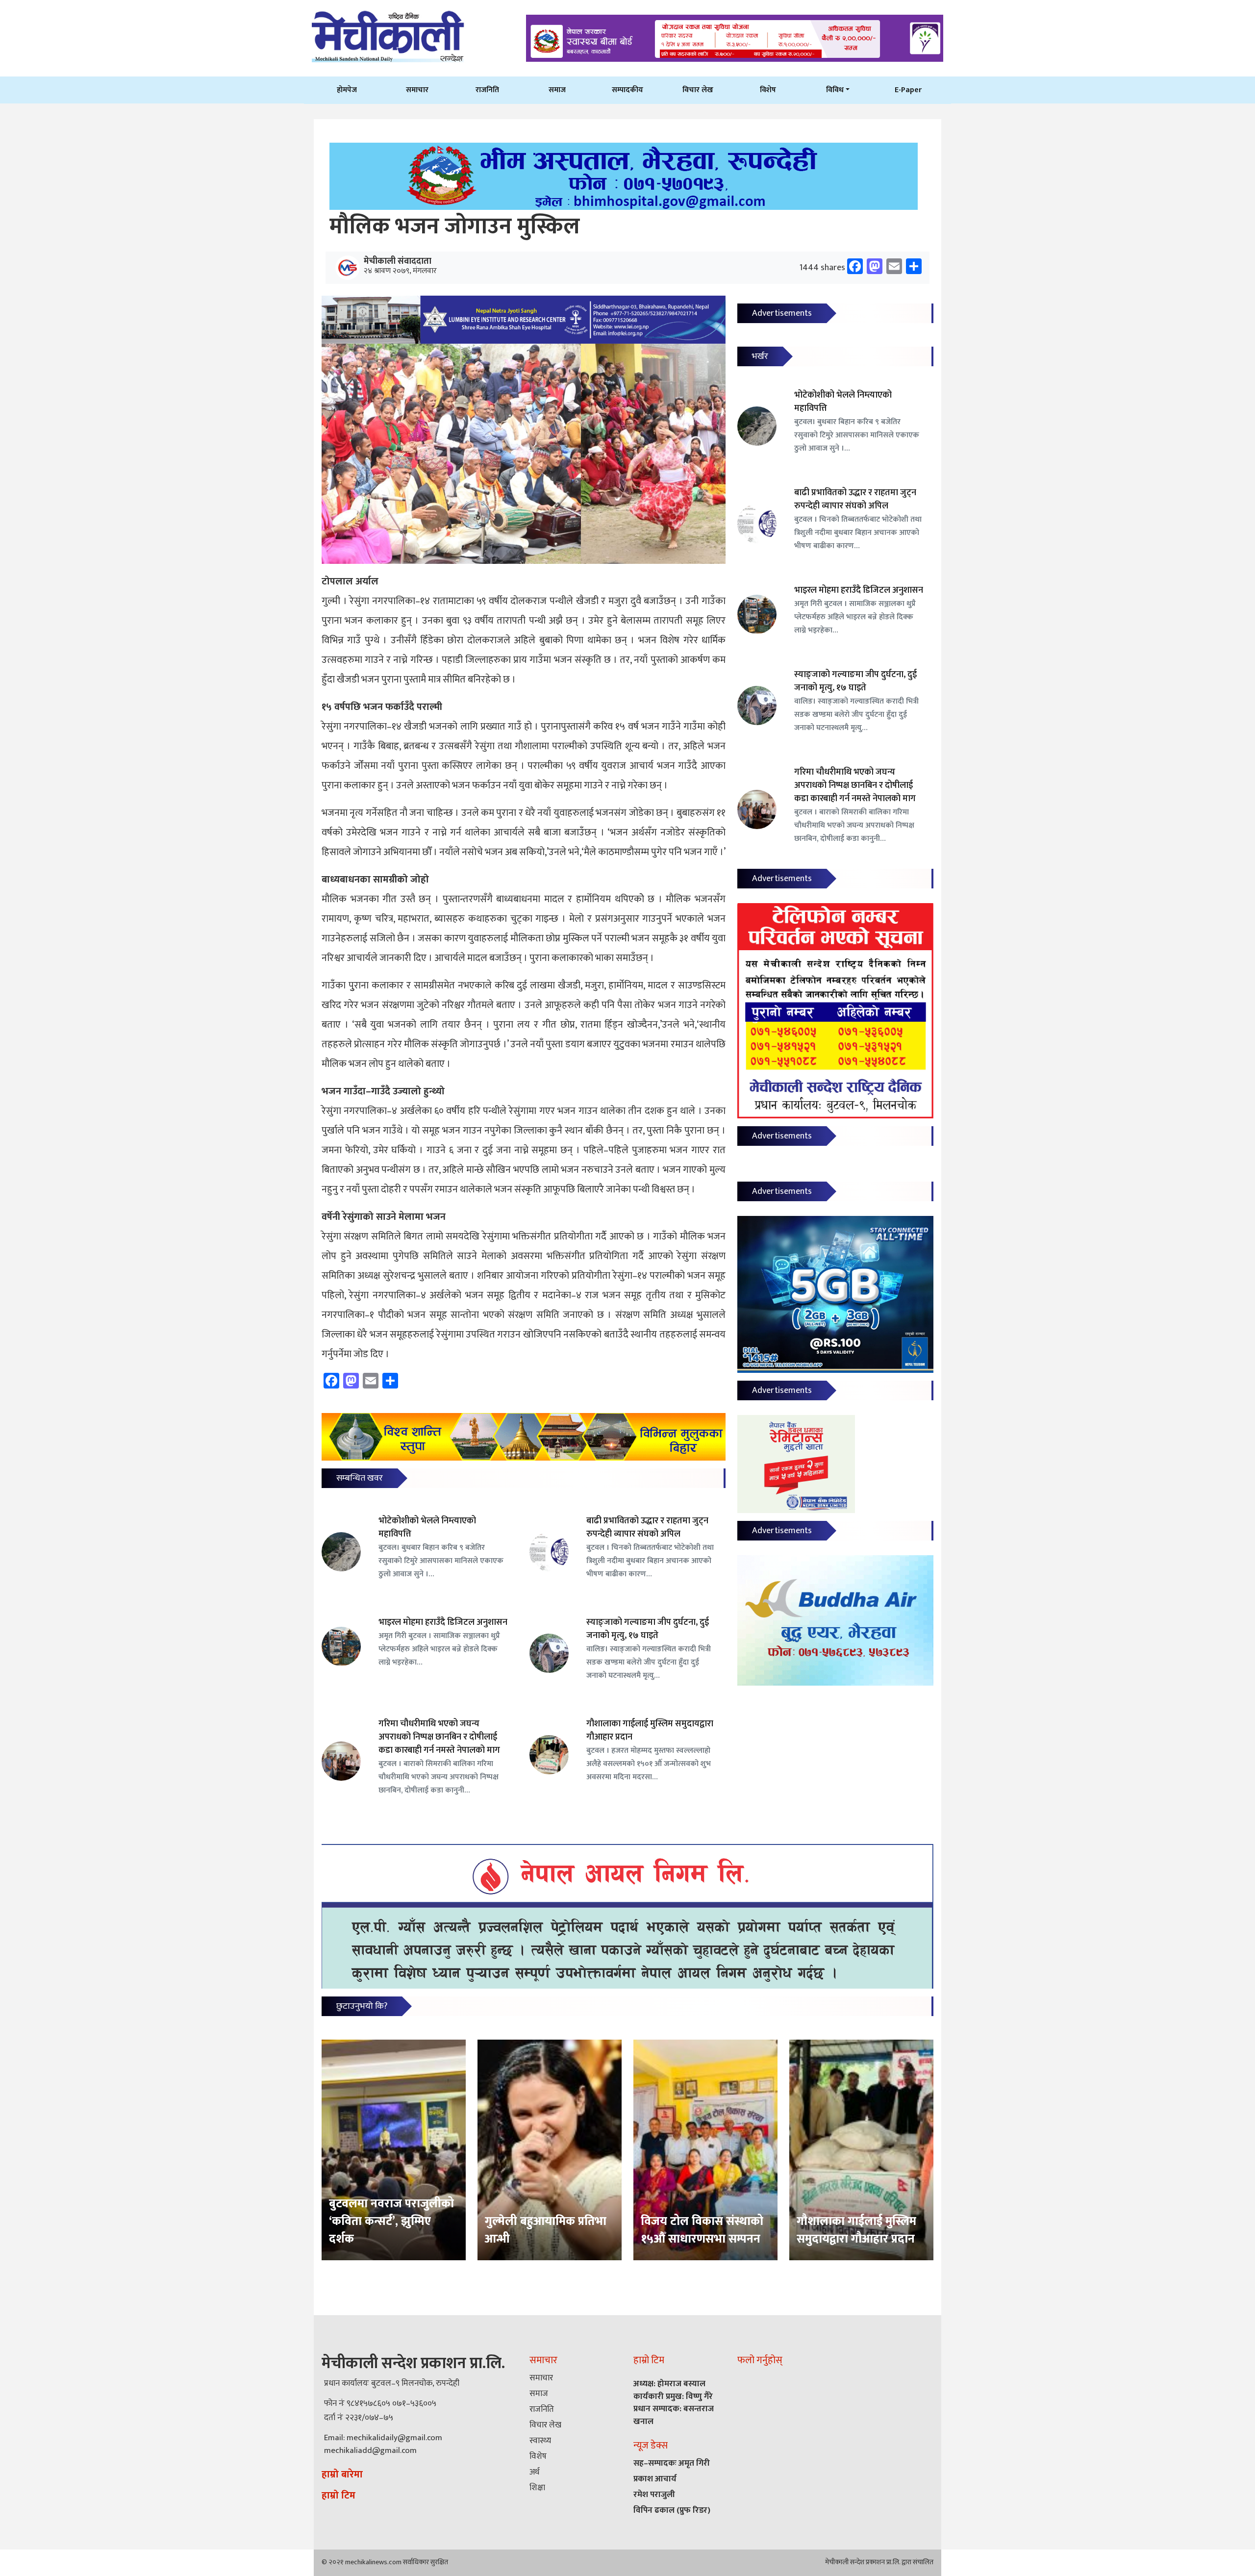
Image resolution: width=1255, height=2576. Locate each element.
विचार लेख (698, 90)
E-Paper (908, 90)
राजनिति (487, 90)
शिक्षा (537, 2488)
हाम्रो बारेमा (342, 2475)
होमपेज (347, 90)
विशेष (768, 90)
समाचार (417, 90)
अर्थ (534, 2472)
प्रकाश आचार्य (655, 2479)
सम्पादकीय (627, 90)
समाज (557, 90)
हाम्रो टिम (339, 2496)
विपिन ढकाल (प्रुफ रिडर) (672, 2510)
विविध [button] (835, 90)
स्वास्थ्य (540, 2441)
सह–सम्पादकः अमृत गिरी (672, 2463)
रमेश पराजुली (654, 2495)
